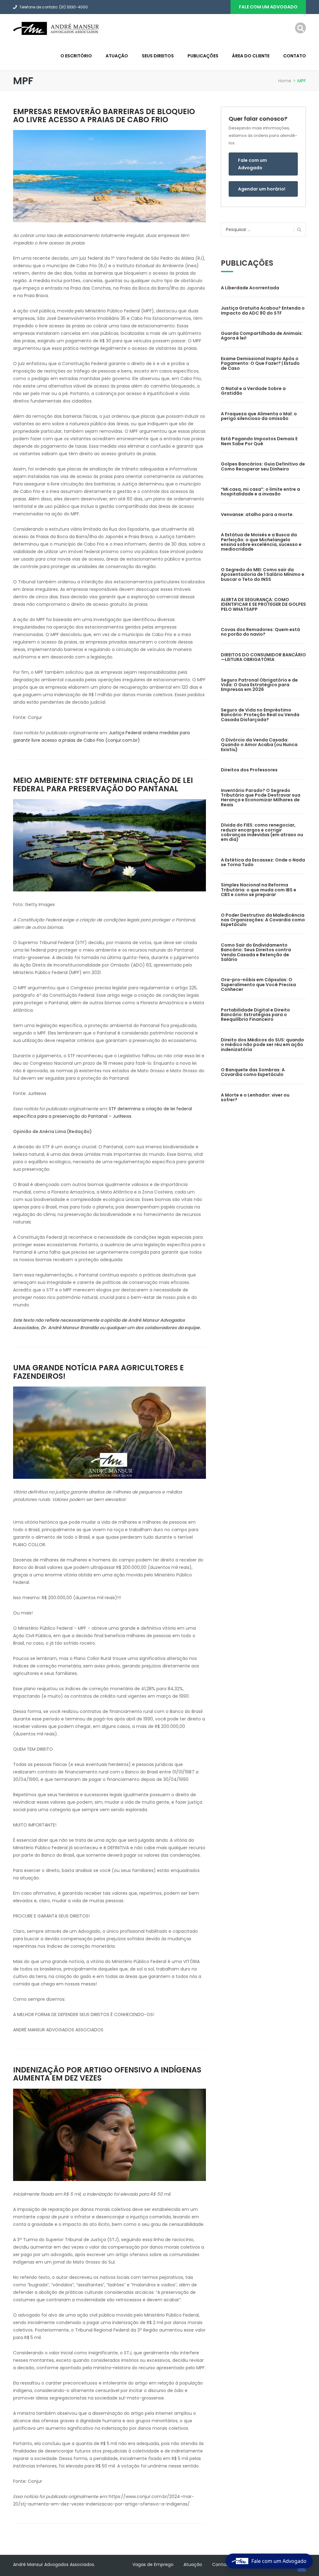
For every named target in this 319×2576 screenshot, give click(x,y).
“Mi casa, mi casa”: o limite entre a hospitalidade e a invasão (260, 492)
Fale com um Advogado (252, 164)
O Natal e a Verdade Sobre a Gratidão (253, 391)
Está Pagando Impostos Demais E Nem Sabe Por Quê (259, 441)
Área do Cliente (251, 56)
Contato (295, 56)
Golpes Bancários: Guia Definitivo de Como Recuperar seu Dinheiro (263, 466)
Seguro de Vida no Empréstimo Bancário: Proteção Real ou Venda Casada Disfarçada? (260, 715)
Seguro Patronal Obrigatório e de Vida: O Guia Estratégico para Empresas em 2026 (259, 685)
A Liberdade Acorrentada (250, 288)
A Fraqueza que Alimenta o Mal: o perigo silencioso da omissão (259, 416)
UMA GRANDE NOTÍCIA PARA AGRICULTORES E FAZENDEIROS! (98, 1372)
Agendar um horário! (262, 189)
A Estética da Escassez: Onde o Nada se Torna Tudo (263, 862)
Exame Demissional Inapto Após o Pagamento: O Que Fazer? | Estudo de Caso (260, 363)
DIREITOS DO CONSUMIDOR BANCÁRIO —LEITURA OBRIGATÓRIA (263, 657)
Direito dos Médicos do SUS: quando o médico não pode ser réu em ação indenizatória (262, 1045)
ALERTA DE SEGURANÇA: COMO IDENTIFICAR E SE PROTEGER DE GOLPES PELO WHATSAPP (263, 604)
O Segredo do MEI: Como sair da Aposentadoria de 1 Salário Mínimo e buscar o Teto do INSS (263, 574)
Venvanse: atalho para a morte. (257, 514)
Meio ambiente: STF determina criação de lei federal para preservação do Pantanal (103, 784)
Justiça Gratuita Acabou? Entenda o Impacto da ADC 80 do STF (263, 310)
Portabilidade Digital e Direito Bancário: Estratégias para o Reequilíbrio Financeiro (255, 1015)
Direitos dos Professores (249, 770)
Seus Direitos (158, 56)
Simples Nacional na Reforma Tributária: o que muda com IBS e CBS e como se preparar (259, 890)
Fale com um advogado (268, 7)
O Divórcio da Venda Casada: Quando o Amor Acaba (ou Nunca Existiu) (259, 745)
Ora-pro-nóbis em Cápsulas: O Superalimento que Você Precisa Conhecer (258, 984)
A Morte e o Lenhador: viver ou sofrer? (255, 1097)
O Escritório (76, 56)
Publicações (203, 56)
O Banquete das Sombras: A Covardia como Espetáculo (253, 1072)
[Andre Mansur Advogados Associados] (57, 28)
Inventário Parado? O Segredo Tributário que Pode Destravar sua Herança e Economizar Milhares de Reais (261, 798)
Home (285, 81)
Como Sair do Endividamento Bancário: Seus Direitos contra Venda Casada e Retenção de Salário (256, 952)
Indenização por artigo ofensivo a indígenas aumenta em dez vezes (107, 2074)
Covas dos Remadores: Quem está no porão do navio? (260, 632)
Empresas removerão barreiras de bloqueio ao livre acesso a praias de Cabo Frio (104, 116)
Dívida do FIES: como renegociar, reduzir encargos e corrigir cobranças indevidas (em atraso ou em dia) (262, 832)
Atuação (117, 56)
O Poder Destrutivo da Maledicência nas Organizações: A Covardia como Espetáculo (263, 920)
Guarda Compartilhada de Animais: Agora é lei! (262, 336)
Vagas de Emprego (153, 2564)
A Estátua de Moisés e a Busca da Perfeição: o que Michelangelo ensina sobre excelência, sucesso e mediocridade (261, 542)
